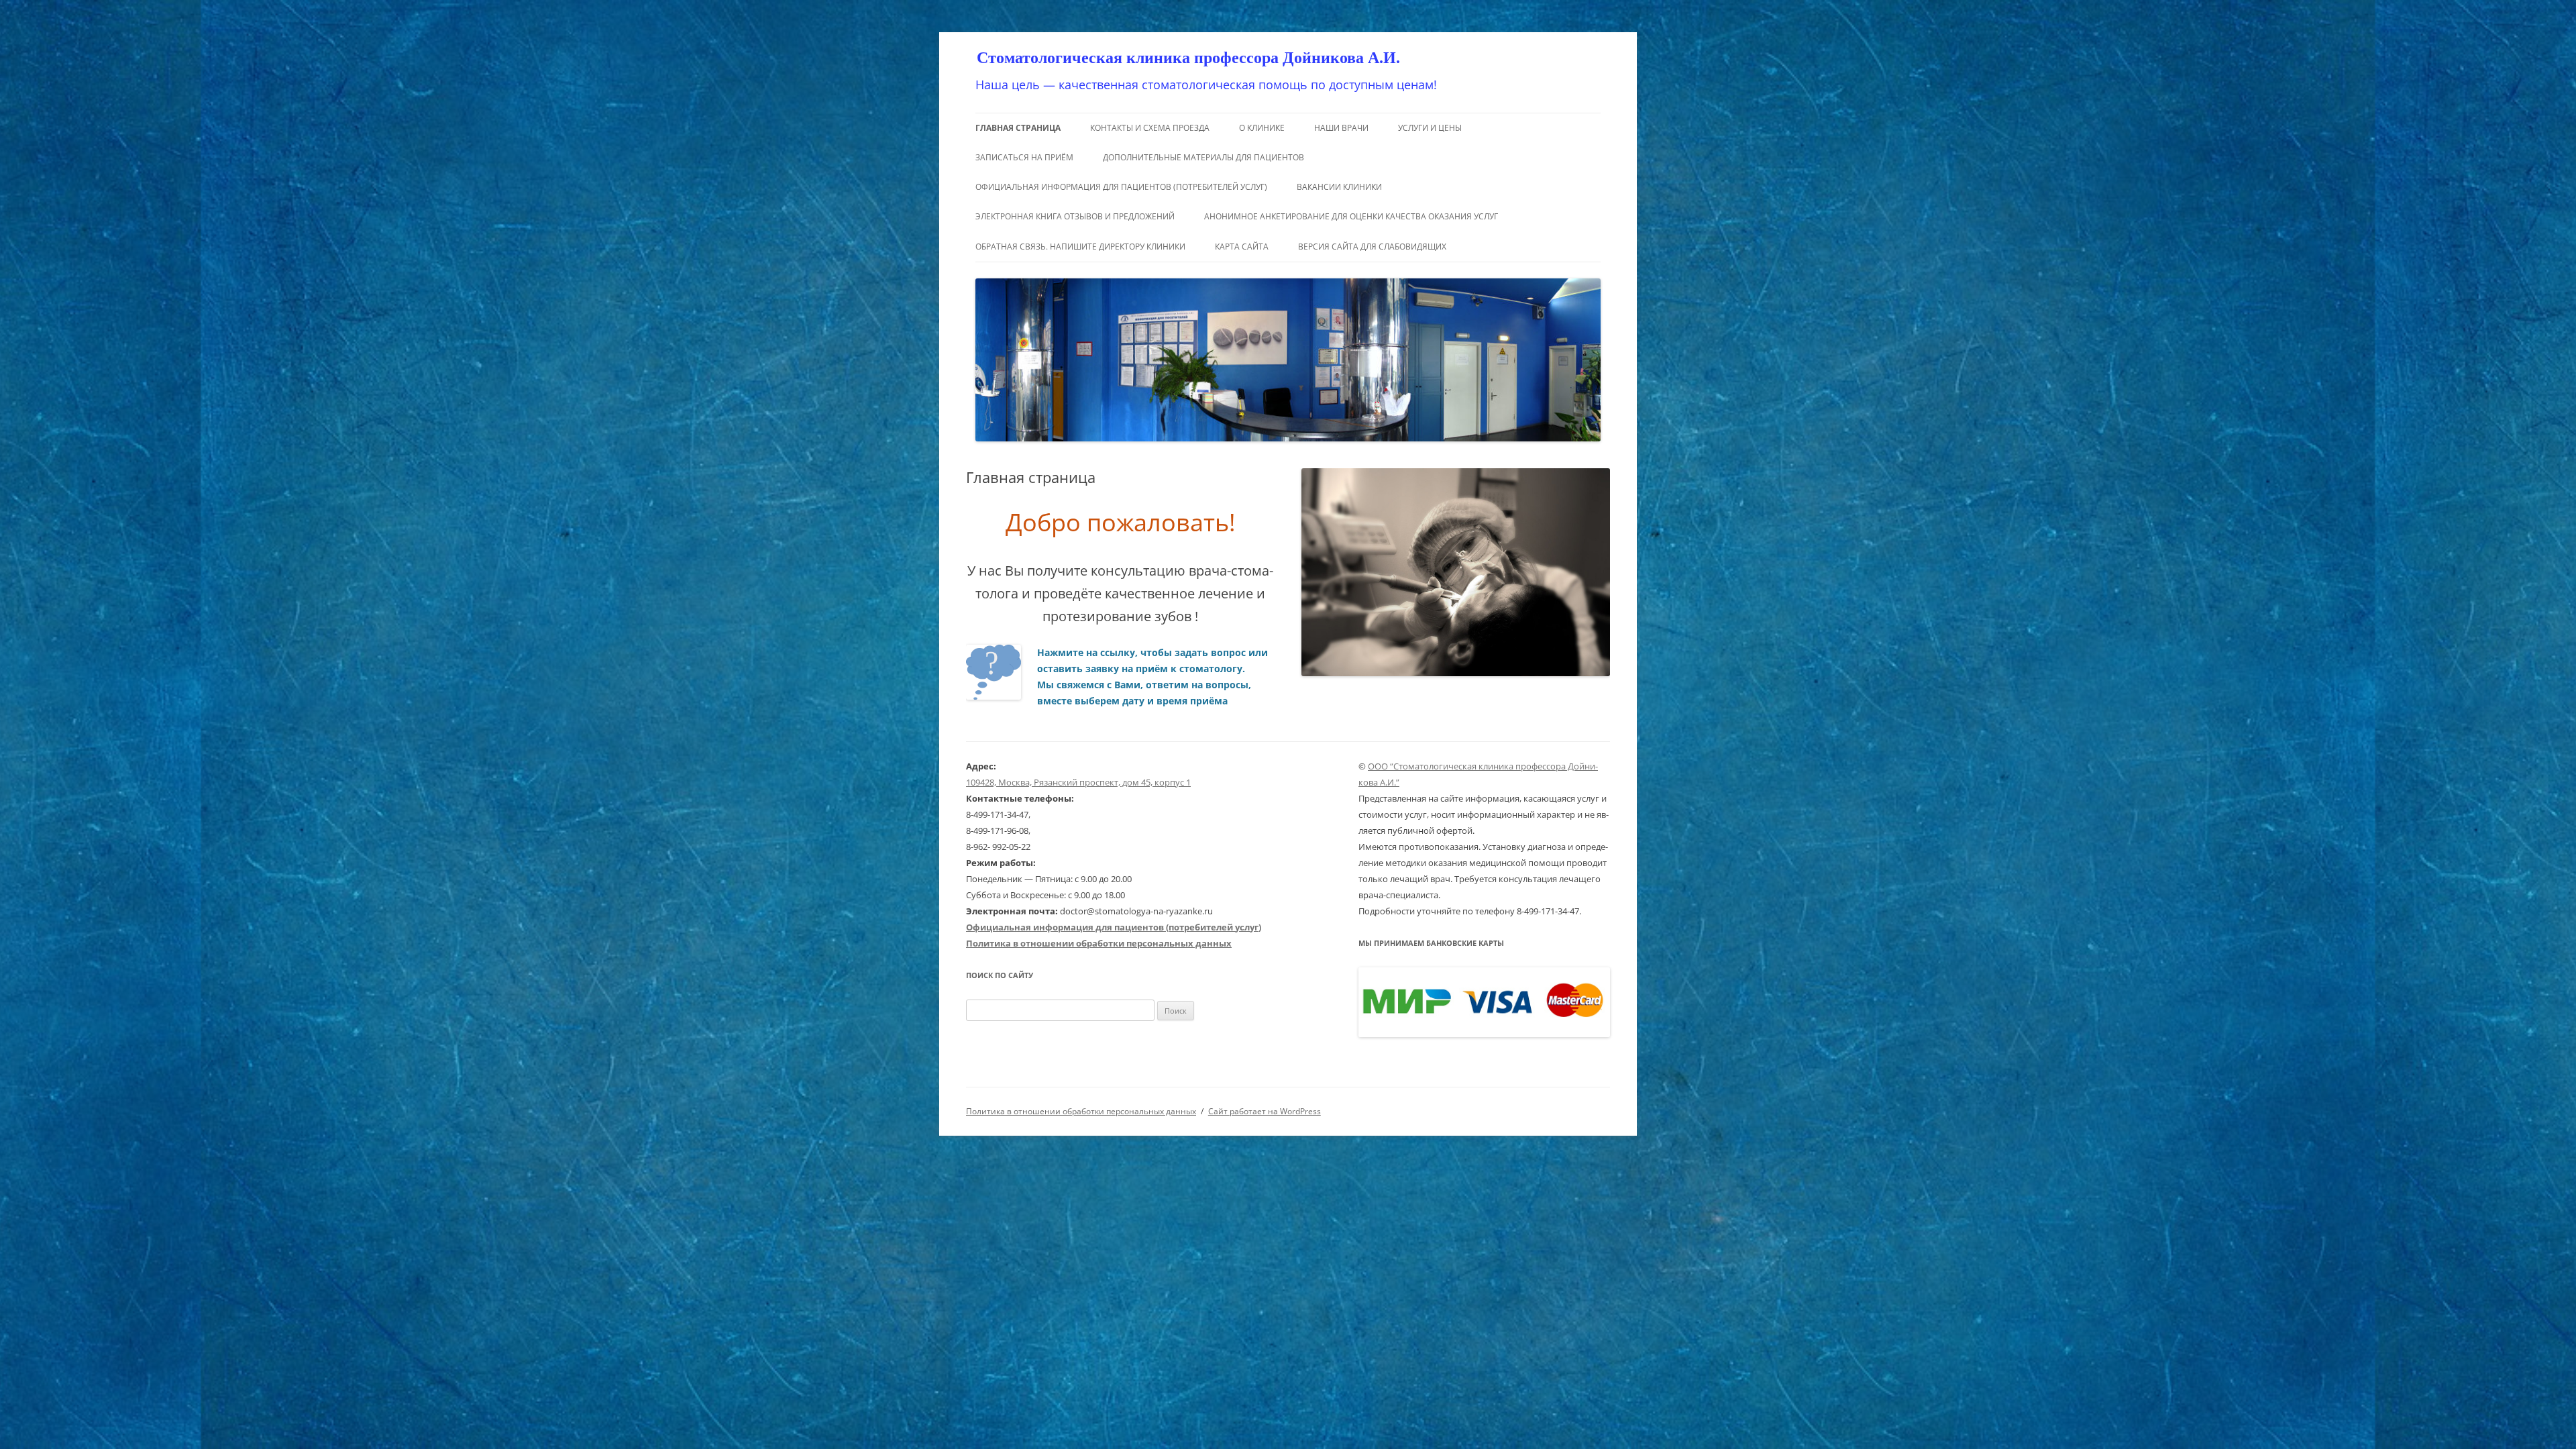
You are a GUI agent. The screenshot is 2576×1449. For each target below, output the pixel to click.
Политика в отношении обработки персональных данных (1081, 1111)
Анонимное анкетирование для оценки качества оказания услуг (1351, 216)
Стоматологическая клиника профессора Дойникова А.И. (1188, 58)
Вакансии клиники (1339, 187)
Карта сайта (1242, 247)
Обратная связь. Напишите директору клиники (1080, 247)
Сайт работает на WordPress (1265, 1111)
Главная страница (1018, 128)
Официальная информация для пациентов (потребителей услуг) (1121, 187)
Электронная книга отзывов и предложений (1075, 216)
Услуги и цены (1430, 128)
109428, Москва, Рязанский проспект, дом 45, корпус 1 (1078, 782)
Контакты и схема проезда (1150, 128)
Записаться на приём (1024, 157)
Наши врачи (1341, 128)
